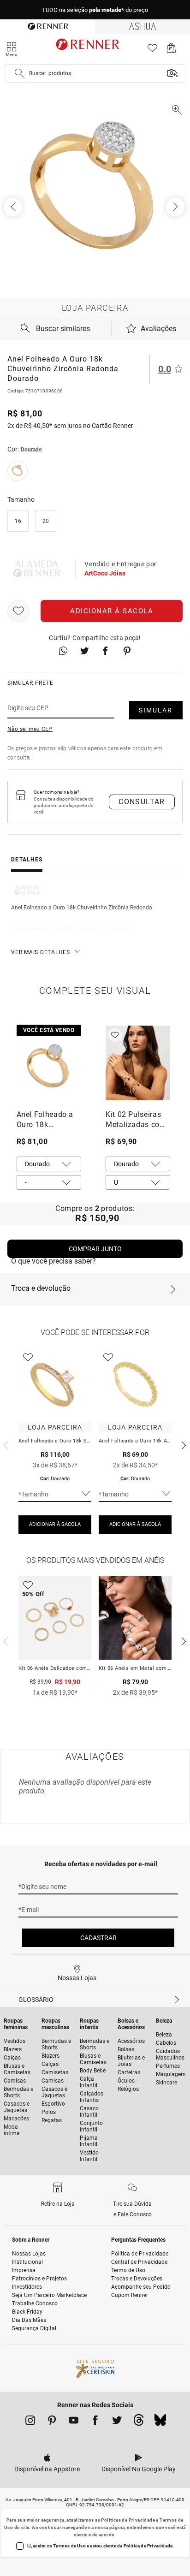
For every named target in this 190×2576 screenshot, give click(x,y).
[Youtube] (74, 2422)
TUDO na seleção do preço (95, 10)
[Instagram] (30, 2422)
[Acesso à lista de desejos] (152, 50)
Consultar (142, 802)
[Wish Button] (18, 611)
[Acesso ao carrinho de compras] (171, 50)
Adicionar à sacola (112, 611)
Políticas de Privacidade (128, 2520)
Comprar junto (95, 1249)
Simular (156, 710)
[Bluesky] (160, 2422)
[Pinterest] (52, 2422)
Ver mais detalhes (41, 952)
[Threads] (139, 2422)
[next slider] (5, 1444)
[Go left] (14, 207)
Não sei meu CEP (30, 729)
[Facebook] (95, 2422)
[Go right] (176, 207)
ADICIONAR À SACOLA (55, 1524)
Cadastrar (98, 1938)
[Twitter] (117, 2422)
